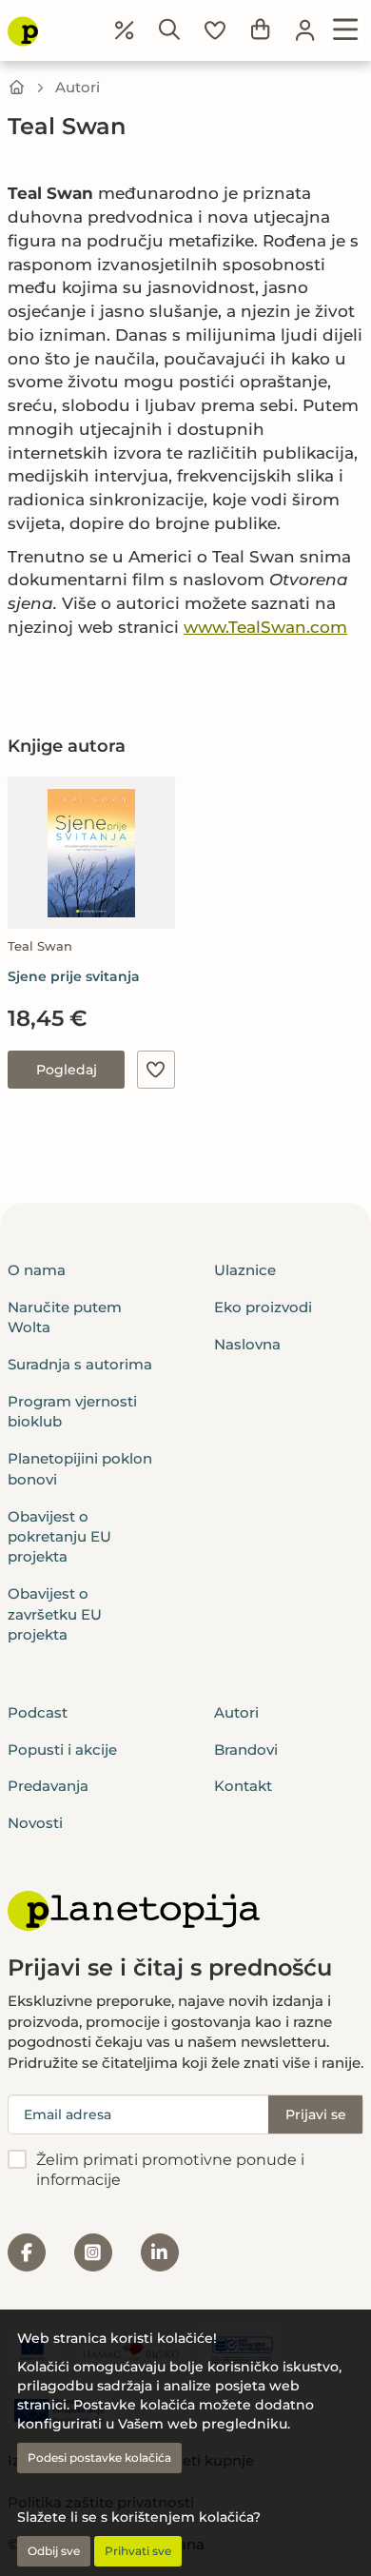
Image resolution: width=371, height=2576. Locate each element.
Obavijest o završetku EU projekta (55, 1614)
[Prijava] (305, 30)
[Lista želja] (215, 30)
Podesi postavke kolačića (99, 2458)
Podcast (38, 1712)
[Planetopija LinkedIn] (160, 2252)
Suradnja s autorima (80, 1364)
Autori (78, 87)
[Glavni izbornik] (346, 30)
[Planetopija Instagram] (93, 2252)
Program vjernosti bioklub (72, 1411)
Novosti (35, 1823)
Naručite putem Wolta (65, 1317)
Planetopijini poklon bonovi (80, 1468)
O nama (37, 1270)
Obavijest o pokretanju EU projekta (59, 1537)
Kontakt (243, 1786)
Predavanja (48, 1786)
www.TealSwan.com (265, 627)
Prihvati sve (138, 2551)
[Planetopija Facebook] (27, 2252)
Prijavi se (316, 2114)
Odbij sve (54, 2551)
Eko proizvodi (263, 1307)
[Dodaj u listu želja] (156, 1070)
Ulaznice (245, 1270)
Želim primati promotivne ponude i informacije (170, 2170)
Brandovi (246, 1750)
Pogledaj (67, 1070)
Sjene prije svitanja (74, 976)
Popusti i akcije (62, 1750)
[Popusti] (125, 30)
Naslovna (247, 1344)
